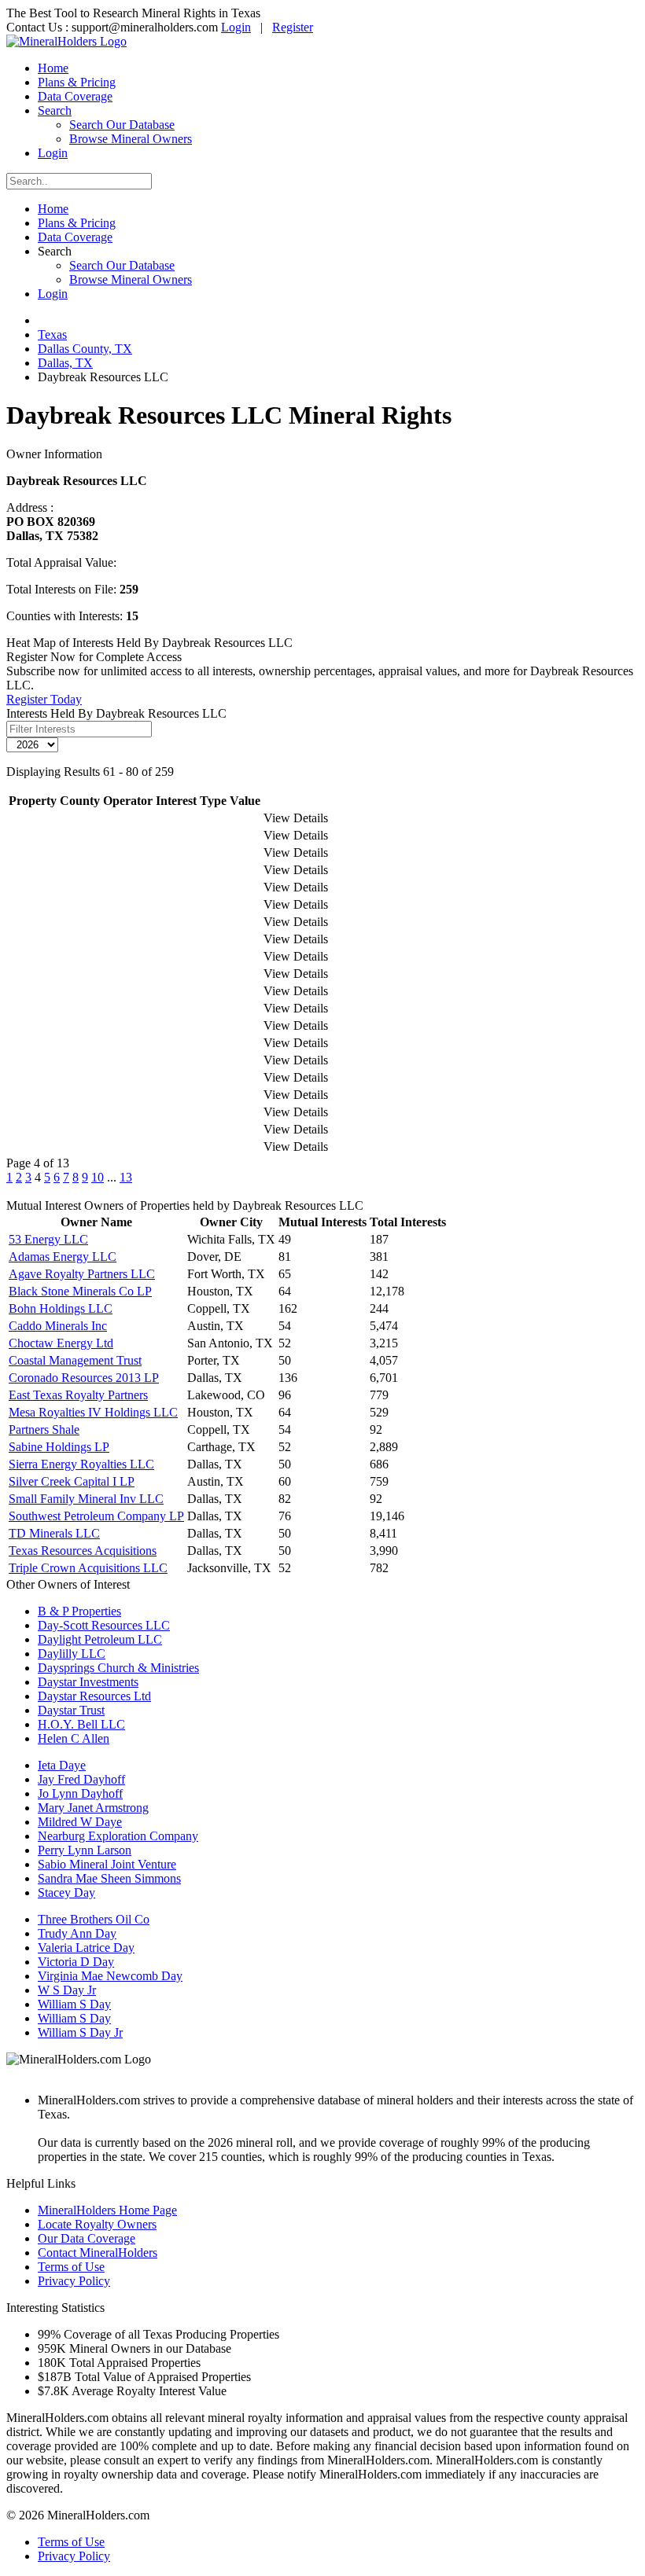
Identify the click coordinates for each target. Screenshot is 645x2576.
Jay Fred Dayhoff (81, 1779)
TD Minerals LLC (54, 1533)
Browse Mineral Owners (131, 139)
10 (98, 1177)
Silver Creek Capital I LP (72, 1481)
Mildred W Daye (80, 1822)
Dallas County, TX (85, 349)
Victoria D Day (76, 1962)
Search (55, 110)
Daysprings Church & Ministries (118, 1668)
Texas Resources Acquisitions (83, 1551)
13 (126, 1177)
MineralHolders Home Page (107, 2210)
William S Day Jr (80, 2032)
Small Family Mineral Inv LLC (86, 1499)
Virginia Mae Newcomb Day (110, 1976)
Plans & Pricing (77, 82)
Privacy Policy (74, 2281)
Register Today (44, 699)
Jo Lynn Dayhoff (80, 1793)
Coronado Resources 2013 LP (84, 1378)
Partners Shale (44, 1429)
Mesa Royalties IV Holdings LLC (93, 1412)
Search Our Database (122, 125)
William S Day (74, 2004)
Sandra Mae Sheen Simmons (109, 1878)
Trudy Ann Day (77, 1933)
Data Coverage (75, 96)
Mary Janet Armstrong (93, 1808)
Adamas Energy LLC (63, 1257)
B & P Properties (79, 1611)
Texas (52, 334)
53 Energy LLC (48, 1239)
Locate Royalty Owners (97, 2224)
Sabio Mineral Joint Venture (107, 1864)
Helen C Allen (74, 1738)
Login (236, 27)
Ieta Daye (62, 1765)
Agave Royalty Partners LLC (82, 1274)
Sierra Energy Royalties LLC (81, 1464)
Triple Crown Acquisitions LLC (88, 1568)
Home (53, 68)
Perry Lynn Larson (85, 1850)
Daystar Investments (88, 1682)
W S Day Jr (67, 1990)
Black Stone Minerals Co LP (80, 1291)
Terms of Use (71, 2267)
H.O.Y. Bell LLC (81, 1724)
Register (293, 27)
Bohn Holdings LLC (61, 1308)
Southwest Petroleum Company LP (96, 1516)
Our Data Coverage (87, 2238)
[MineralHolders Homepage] (66, 41)
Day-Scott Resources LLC (104, 1625)
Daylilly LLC (72, 1654)
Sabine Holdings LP (59, 1447)
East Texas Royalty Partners (78, 1395)
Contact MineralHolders (98, 2253)
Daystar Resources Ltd (94, 1696)
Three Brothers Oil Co (94, 1919)
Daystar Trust (71, 1710)
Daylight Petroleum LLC (100, 1639)
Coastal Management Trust (75, 1360)
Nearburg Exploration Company (118, 1836)
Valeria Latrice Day (86, 1948)
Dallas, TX (65, 363)
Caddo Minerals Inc (58, 1326)
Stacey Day (66, 1892)
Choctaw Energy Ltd (61, 1343)
